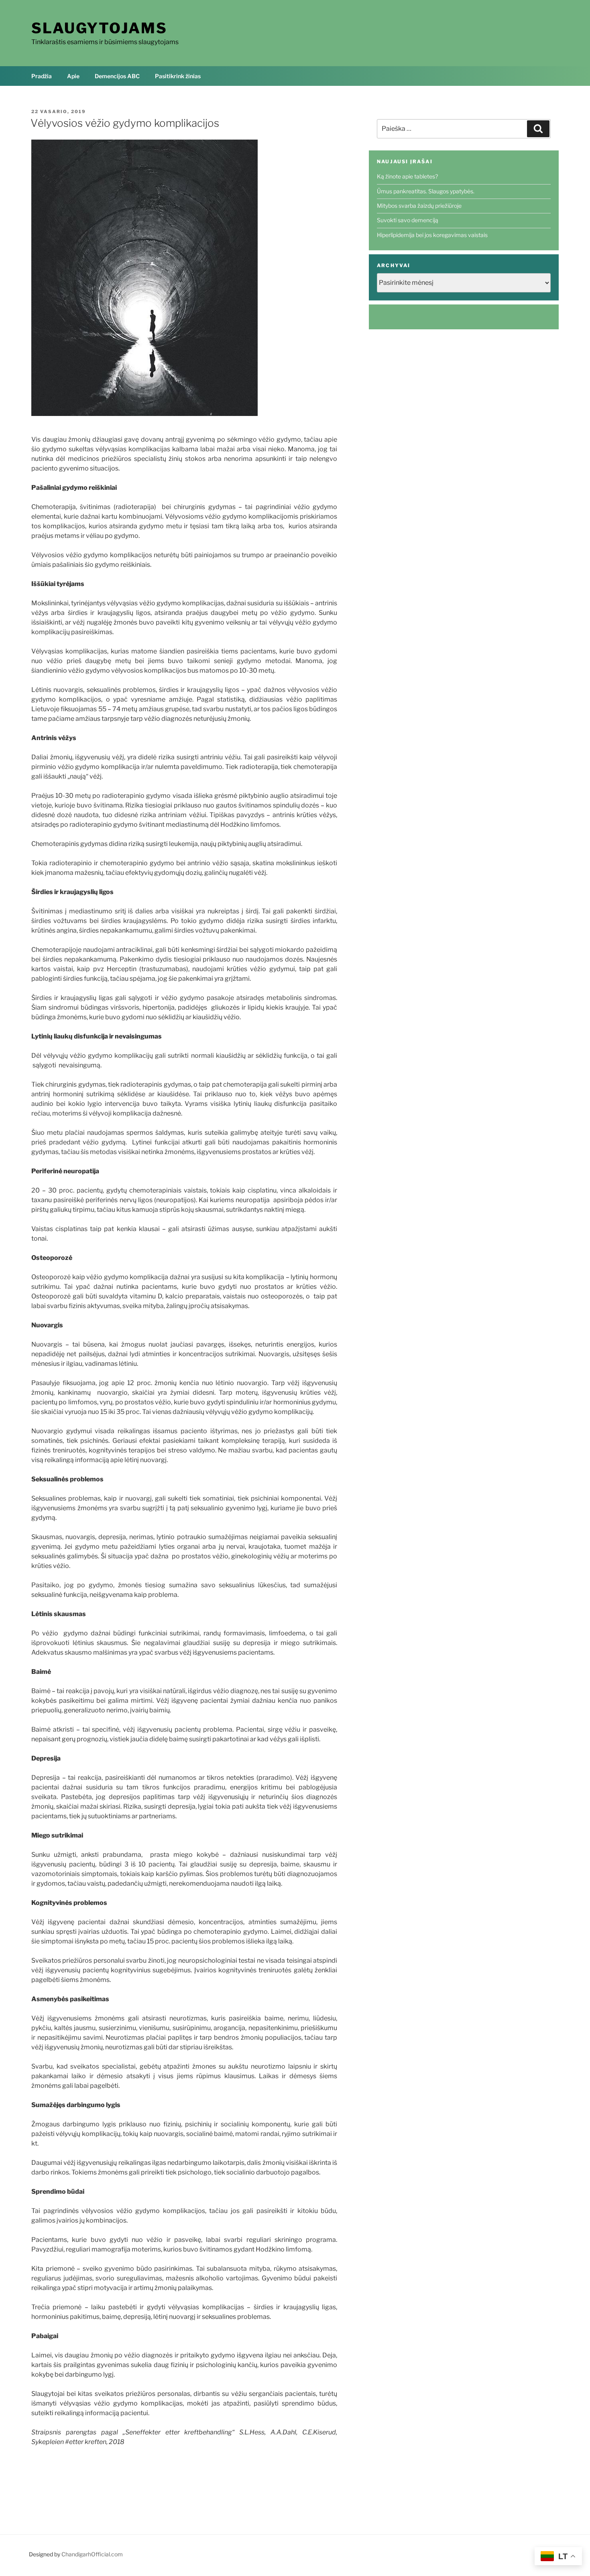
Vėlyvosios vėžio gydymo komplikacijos (125, 123)
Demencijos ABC (117, 76)
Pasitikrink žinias (178, 76)
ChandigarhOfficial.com (92, 2554)
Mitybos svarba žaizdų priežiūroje (419, 206)
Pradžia (42, 76)
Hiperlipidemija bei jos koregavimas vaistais (432, 235)
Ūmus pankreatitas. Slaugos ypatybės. (426, 191)
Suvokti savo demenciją (408, 220)
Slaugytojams (99, 28)
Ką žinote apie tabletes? (407, 176)
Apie (73, 76)
